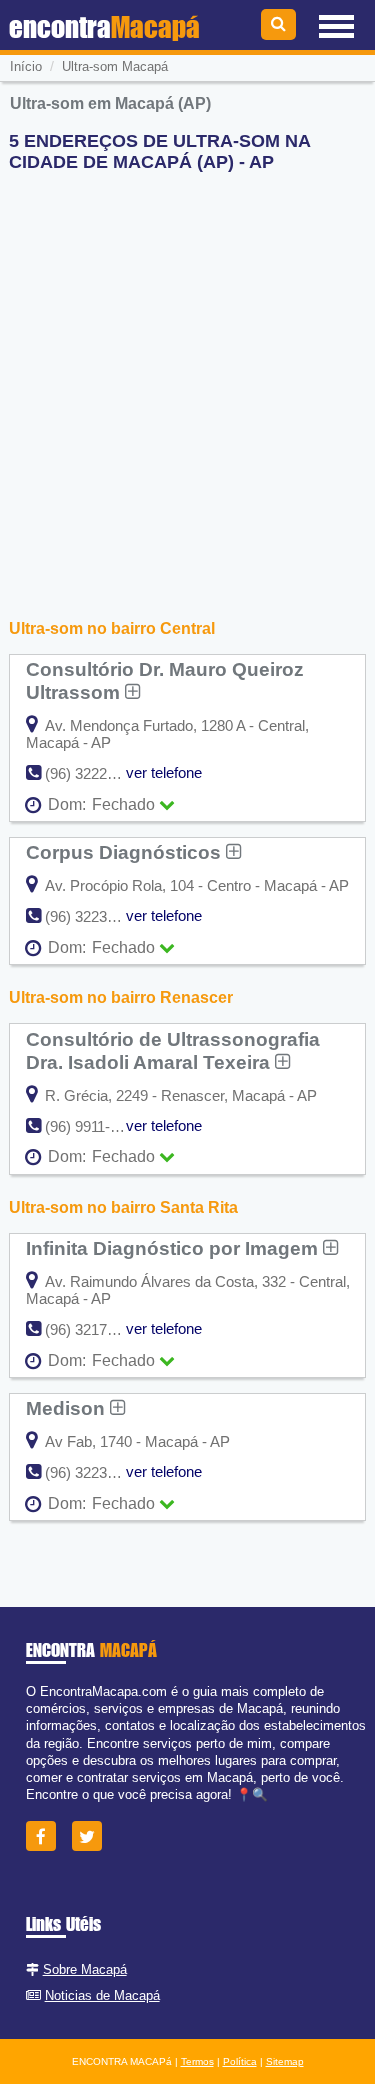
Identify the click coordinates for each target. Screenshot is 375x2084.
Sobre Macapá (85, 1969)
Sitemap (285, 2061)
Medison (68, 1408)
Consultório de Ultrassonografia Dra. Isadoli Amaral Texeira (173, 1050)
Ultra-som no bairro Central (112, 628)
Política (240, 2061)
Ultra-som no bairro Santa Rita (123, 1207)
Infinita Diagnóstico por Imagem (174, 1248)
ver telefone (164, 772)
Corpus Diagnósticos (126, 852)
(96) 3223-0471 (94, 1472)
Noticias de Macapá (102, 1995)
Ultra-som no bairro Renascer (121, 997)
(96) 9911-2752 (93, 1126)
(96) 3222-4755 (94, 773)
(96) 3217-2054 (94, 1329)
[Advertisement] (187, 375)
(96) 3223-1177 (93, 916)
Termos (197, 2061)
